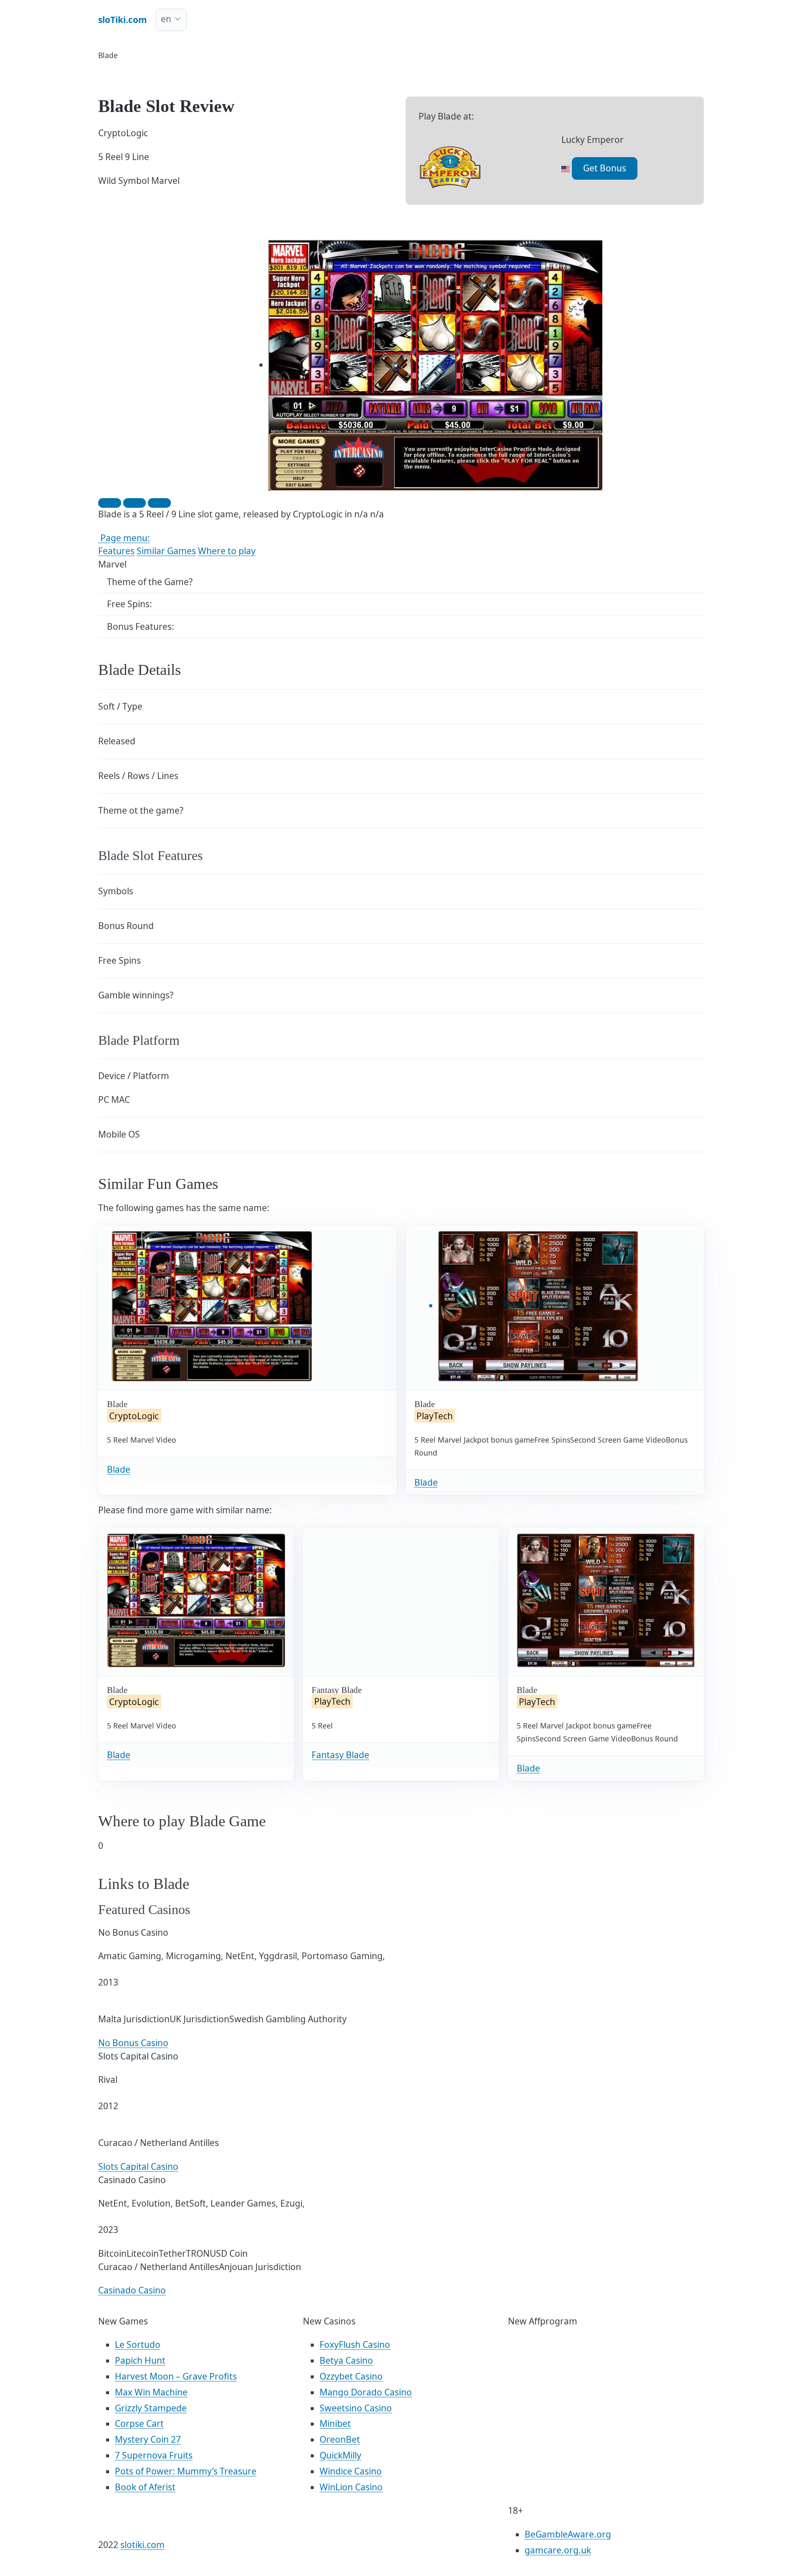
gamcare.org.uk (558, 2550)
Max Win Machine (151, 2392)
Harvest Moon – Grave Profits (176, 2376)
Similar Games (166, 551)
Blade (119, 1469)
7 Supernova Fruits (154, 2455)
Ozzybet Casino (351, 2376)
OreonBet (340, 2439)
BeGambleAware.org (568, 2534)
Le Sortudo (138, 2344)
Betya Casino (346, 2360)
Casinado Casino (132, 2290)
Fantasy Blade (340, 1755)
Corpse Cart (139, 2423)
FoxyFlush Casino (355, 2344)
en (166, 19)
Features (116, 551)
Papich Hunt (140, 2360)
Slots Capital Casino (138, 2166)
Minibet (335, 2423)
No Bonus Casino (133, 2043)
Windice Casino (351, 2471)
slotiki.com (142, 2545)
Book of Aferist (145, 2487)
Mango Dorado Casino (366, 2392)
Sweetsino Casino (356, 2408)
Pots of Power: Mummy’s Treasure (186, 2471)
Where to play (227, 551)
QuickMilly (340, 2455)
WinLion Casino (351, 2487)
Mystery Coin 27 (148, 2439)
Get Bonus (605, 168)
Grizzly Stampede (151, 2408)
